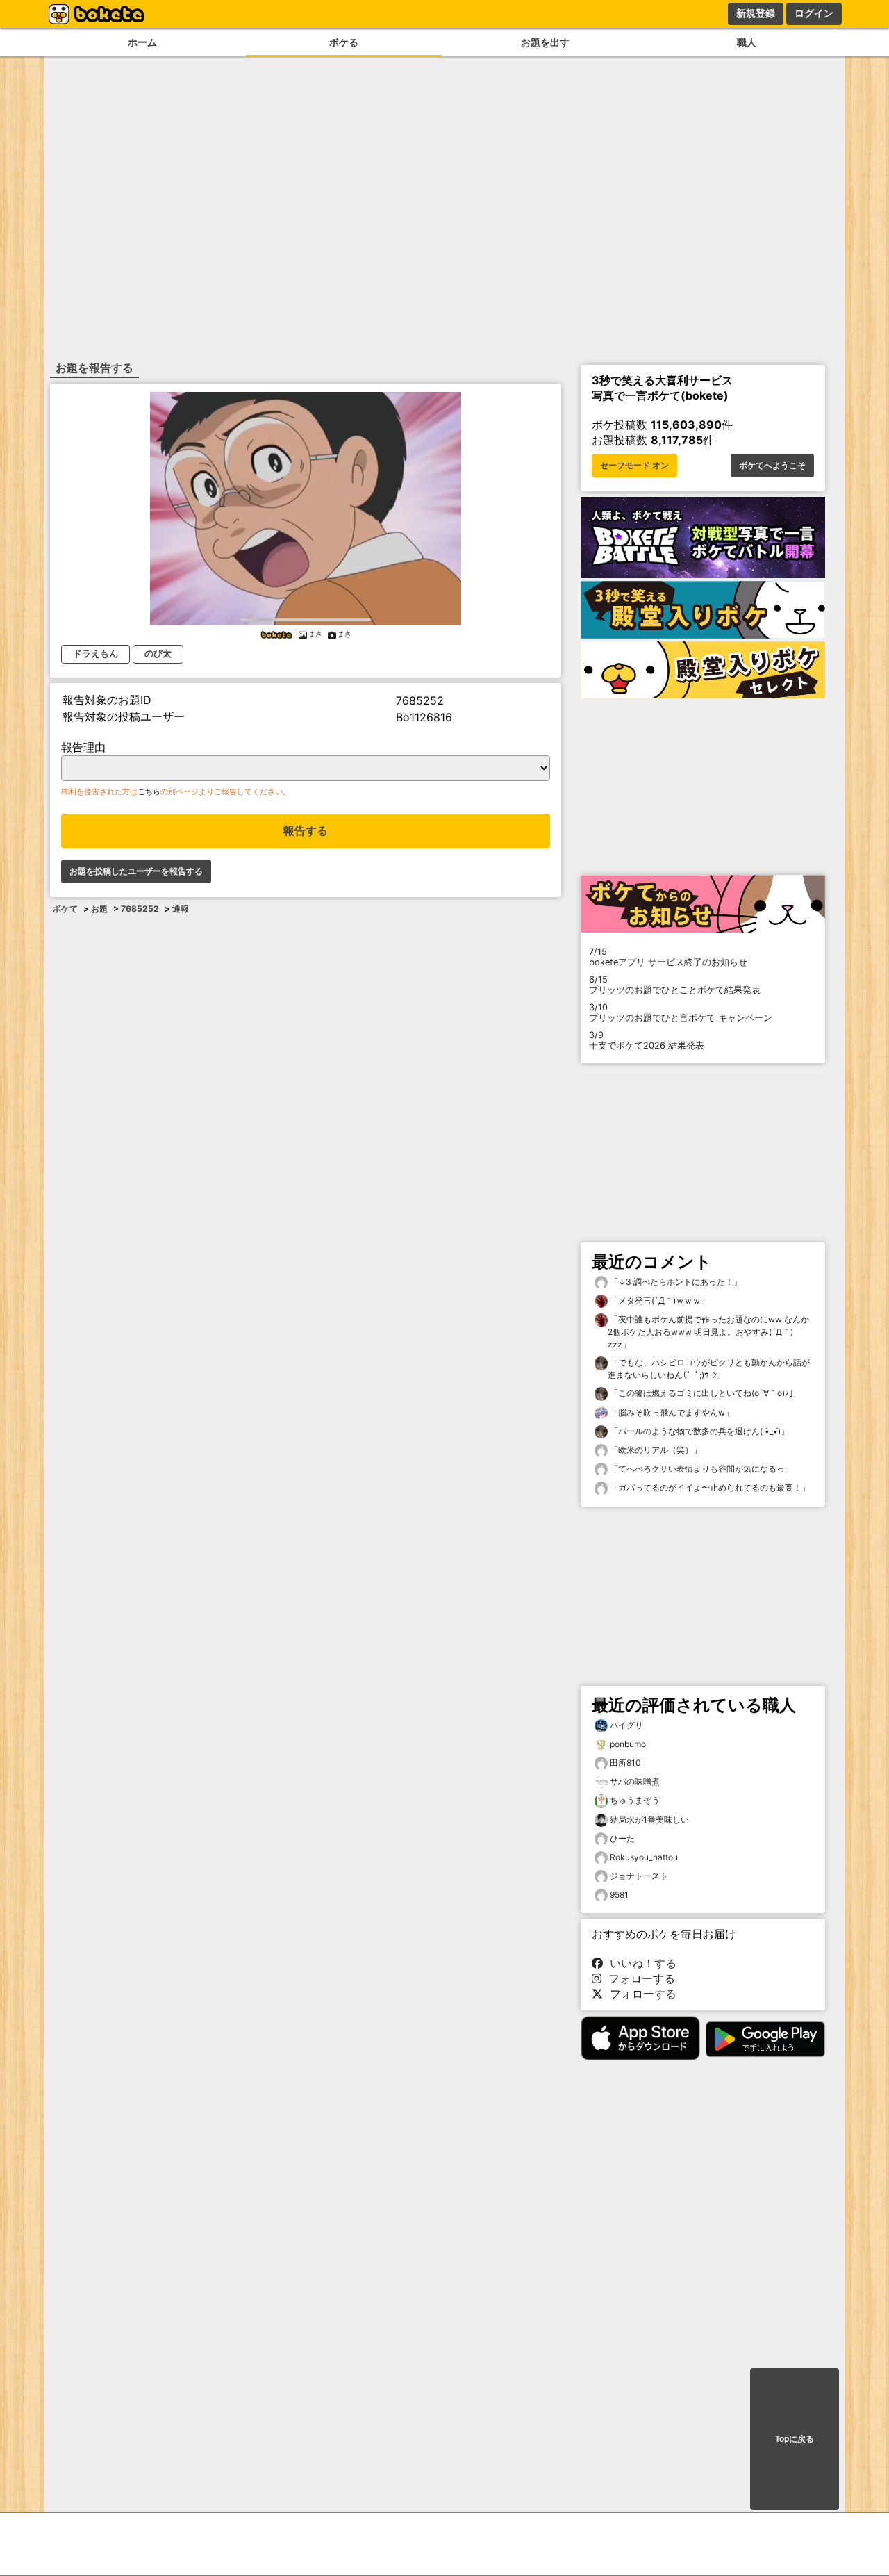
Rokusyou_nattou (644, 1857)
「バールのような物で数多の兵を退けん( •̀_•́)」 (698, 1431)
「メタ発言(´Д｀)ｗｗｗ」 (658, 1301)
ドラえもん (95, 654)
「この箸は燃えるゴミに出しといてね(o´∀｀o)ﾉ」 (703, 1393)
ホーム (142, 42)
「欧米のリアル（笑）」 (655, 1450)
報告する (306, 831)
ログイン (814, 13)
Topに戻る (795, 2439)
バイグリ (626, 1725)
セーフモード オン (634, 466)
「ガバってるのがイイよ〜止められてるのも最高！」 (709, 1487)
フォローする (638, 1978)
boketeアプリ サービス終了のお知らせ (668, 957)
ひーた (622, 1838)
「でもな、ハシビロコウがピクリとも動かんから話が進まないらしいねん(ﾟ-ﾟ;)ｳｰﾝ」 (709, 1369)
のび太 (158, 654)
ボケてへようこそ (772, 466)
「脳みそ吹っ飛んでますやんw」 (671, 1412)
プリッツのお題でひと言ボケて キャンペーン (681, 1012)
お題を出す (545, 42)
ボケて (65, 909)
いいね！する (640, 1963)
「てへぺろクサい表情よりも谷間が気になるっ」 (700, 1469)
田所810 (625, 1763)
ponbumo (628, 1744)
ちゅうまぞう (635, 1800)
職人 (747, 42)
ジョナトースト (639, 1876)
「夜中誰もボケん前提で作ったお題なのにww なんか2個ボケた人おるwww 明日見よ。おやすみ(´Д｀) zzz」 (708, 1332)
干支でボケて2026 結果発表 (647, 1040)
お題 (99, 909)
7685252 (140, 909)
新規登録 (756, 13)
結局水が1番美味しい (649, 1820)
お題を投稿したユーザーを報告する (136, 871)
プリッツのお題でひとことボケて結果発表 (675, 985)
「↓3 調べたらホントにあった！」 (675, 1282)
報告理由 (83, 747)
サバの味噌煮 (635, 1781)
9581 (619, 1895)
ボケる (344, 42)
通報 (181, 909)
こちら (149, 791)
